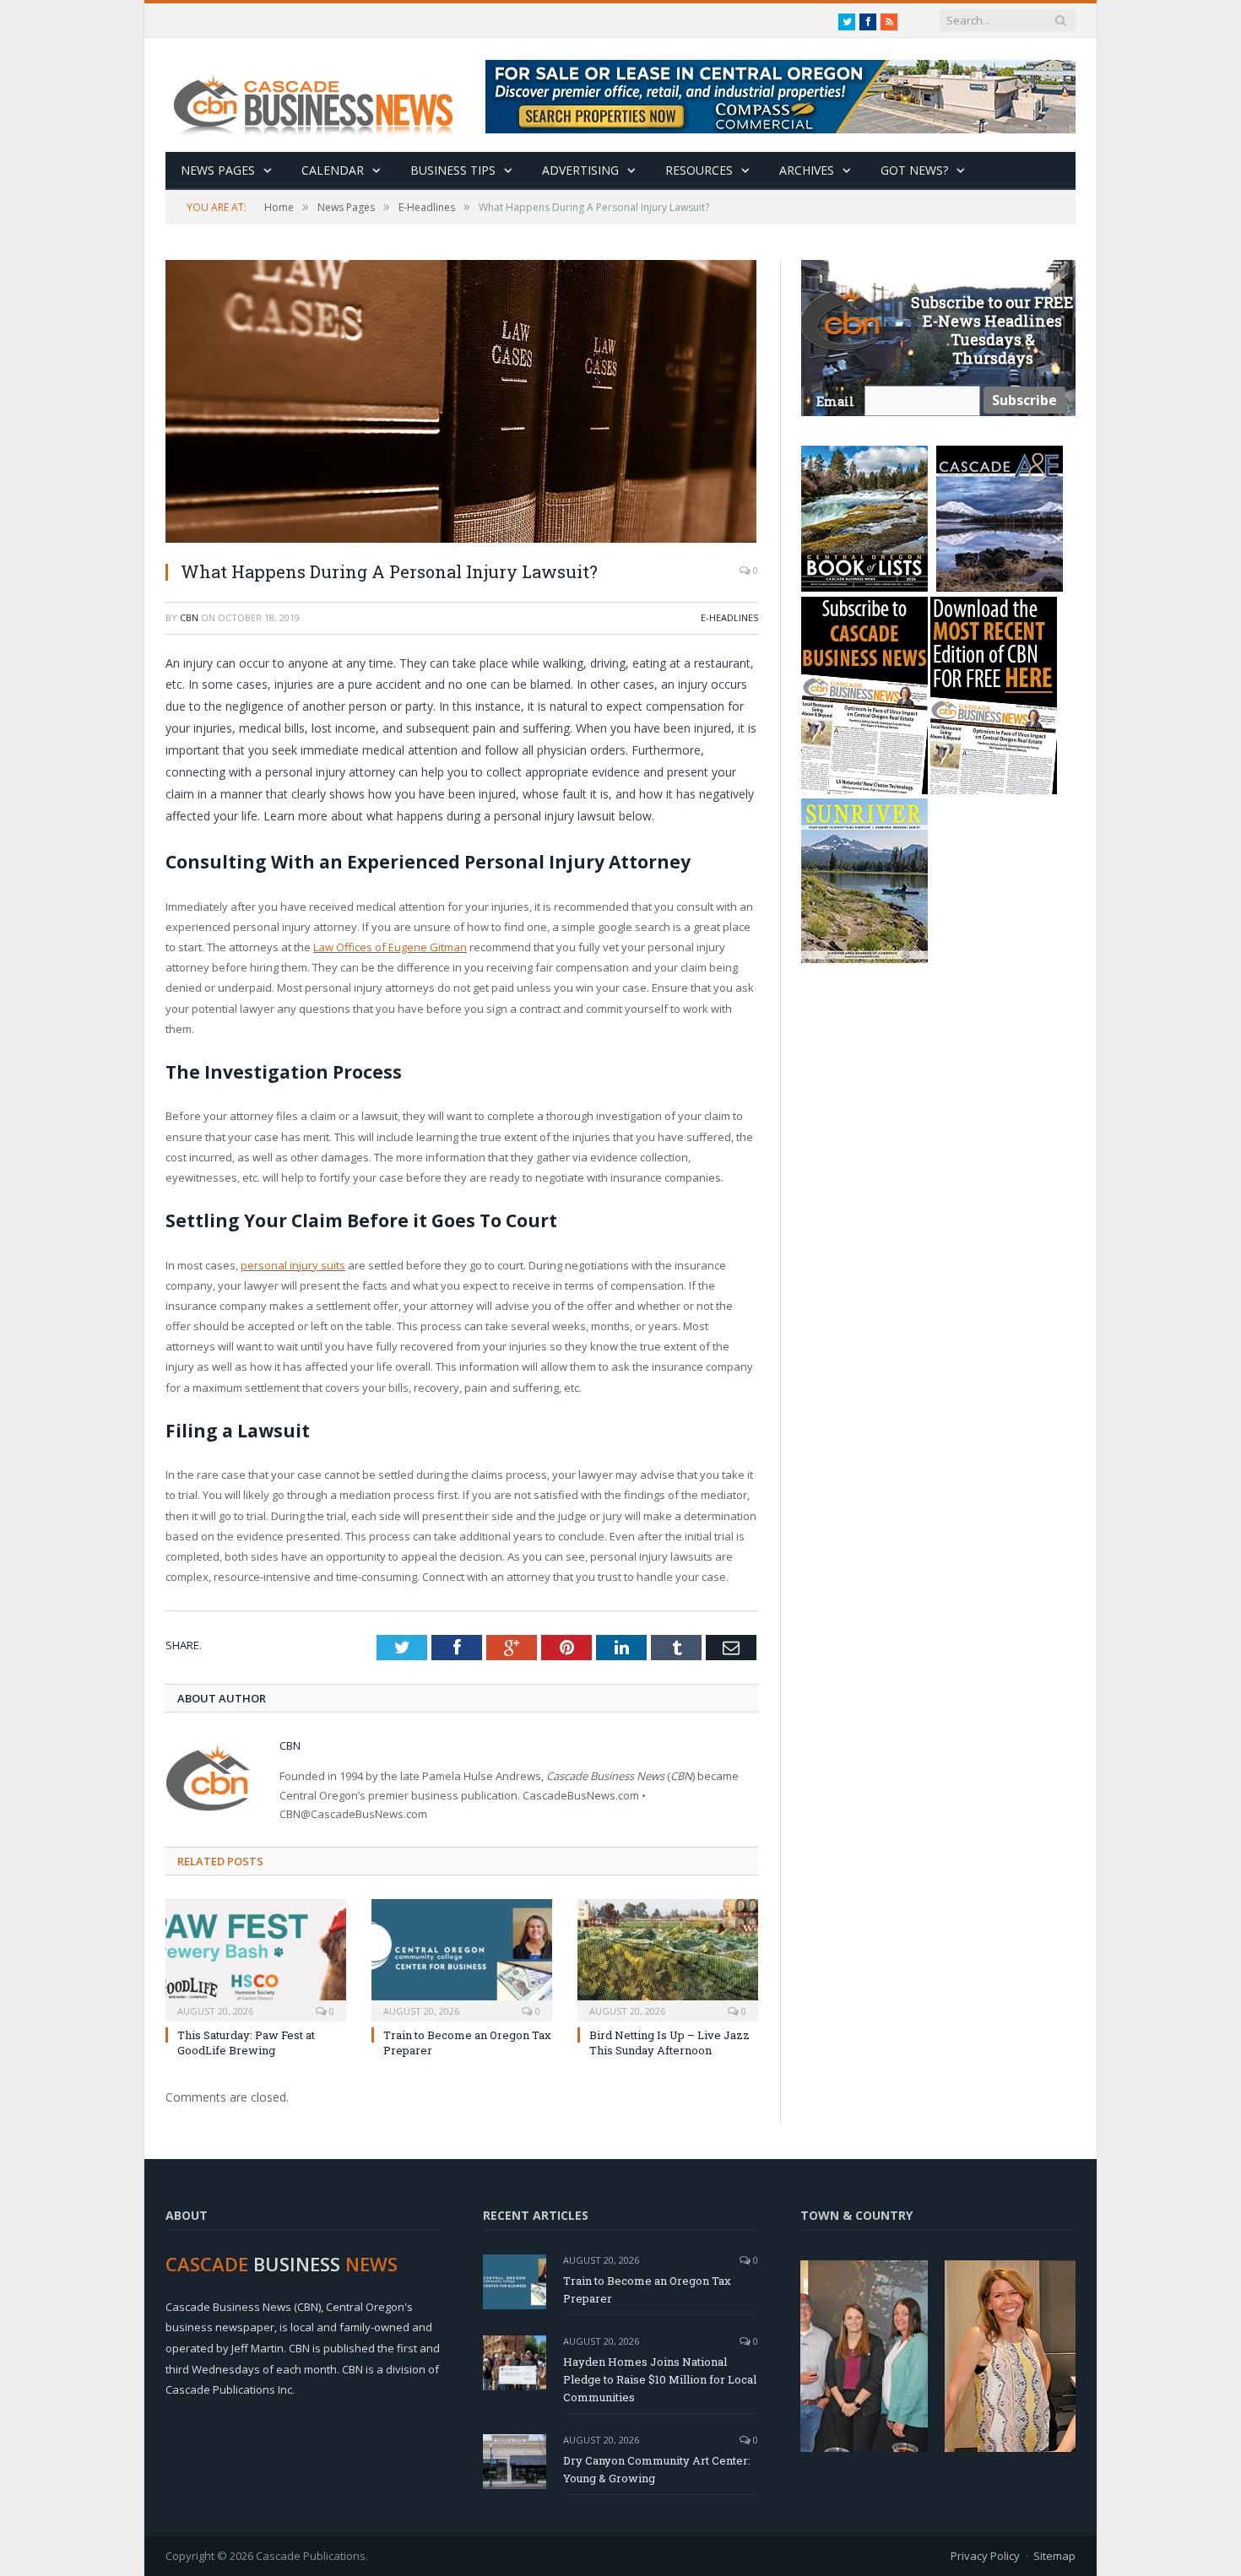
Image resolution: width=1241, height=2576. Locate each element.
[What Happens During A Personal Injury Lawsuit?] (462, 403)
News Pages (218, 170)
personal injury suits (293, 1265)
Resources (699, 170)
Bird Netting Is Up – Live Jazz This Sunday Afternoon (669, 2043)
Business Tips (453, 170)
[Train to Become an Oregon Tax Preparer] (462, 1958)
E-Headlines (729, 617)
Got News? (914, 170)
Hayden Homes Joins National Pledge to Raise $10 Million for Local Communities (660, 2379)
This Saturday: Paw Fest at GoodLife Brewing (246, 2043)
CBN (189, 617)
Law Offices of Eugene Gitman (390, 947)
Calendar (333, 170)
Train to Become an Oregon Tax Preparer (647, 2289)
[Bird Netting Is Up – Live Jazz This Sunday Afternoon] (668, 1958)
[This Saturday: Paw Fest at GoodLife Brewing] (256, 1958)
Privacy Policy (985, 2556)
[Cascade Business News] (322, 95)
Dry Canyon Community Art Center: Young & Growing (657, 2469)
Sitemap (1054, 2556)
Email (835, 401)
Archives (807, 170)
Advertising (580, 170)
